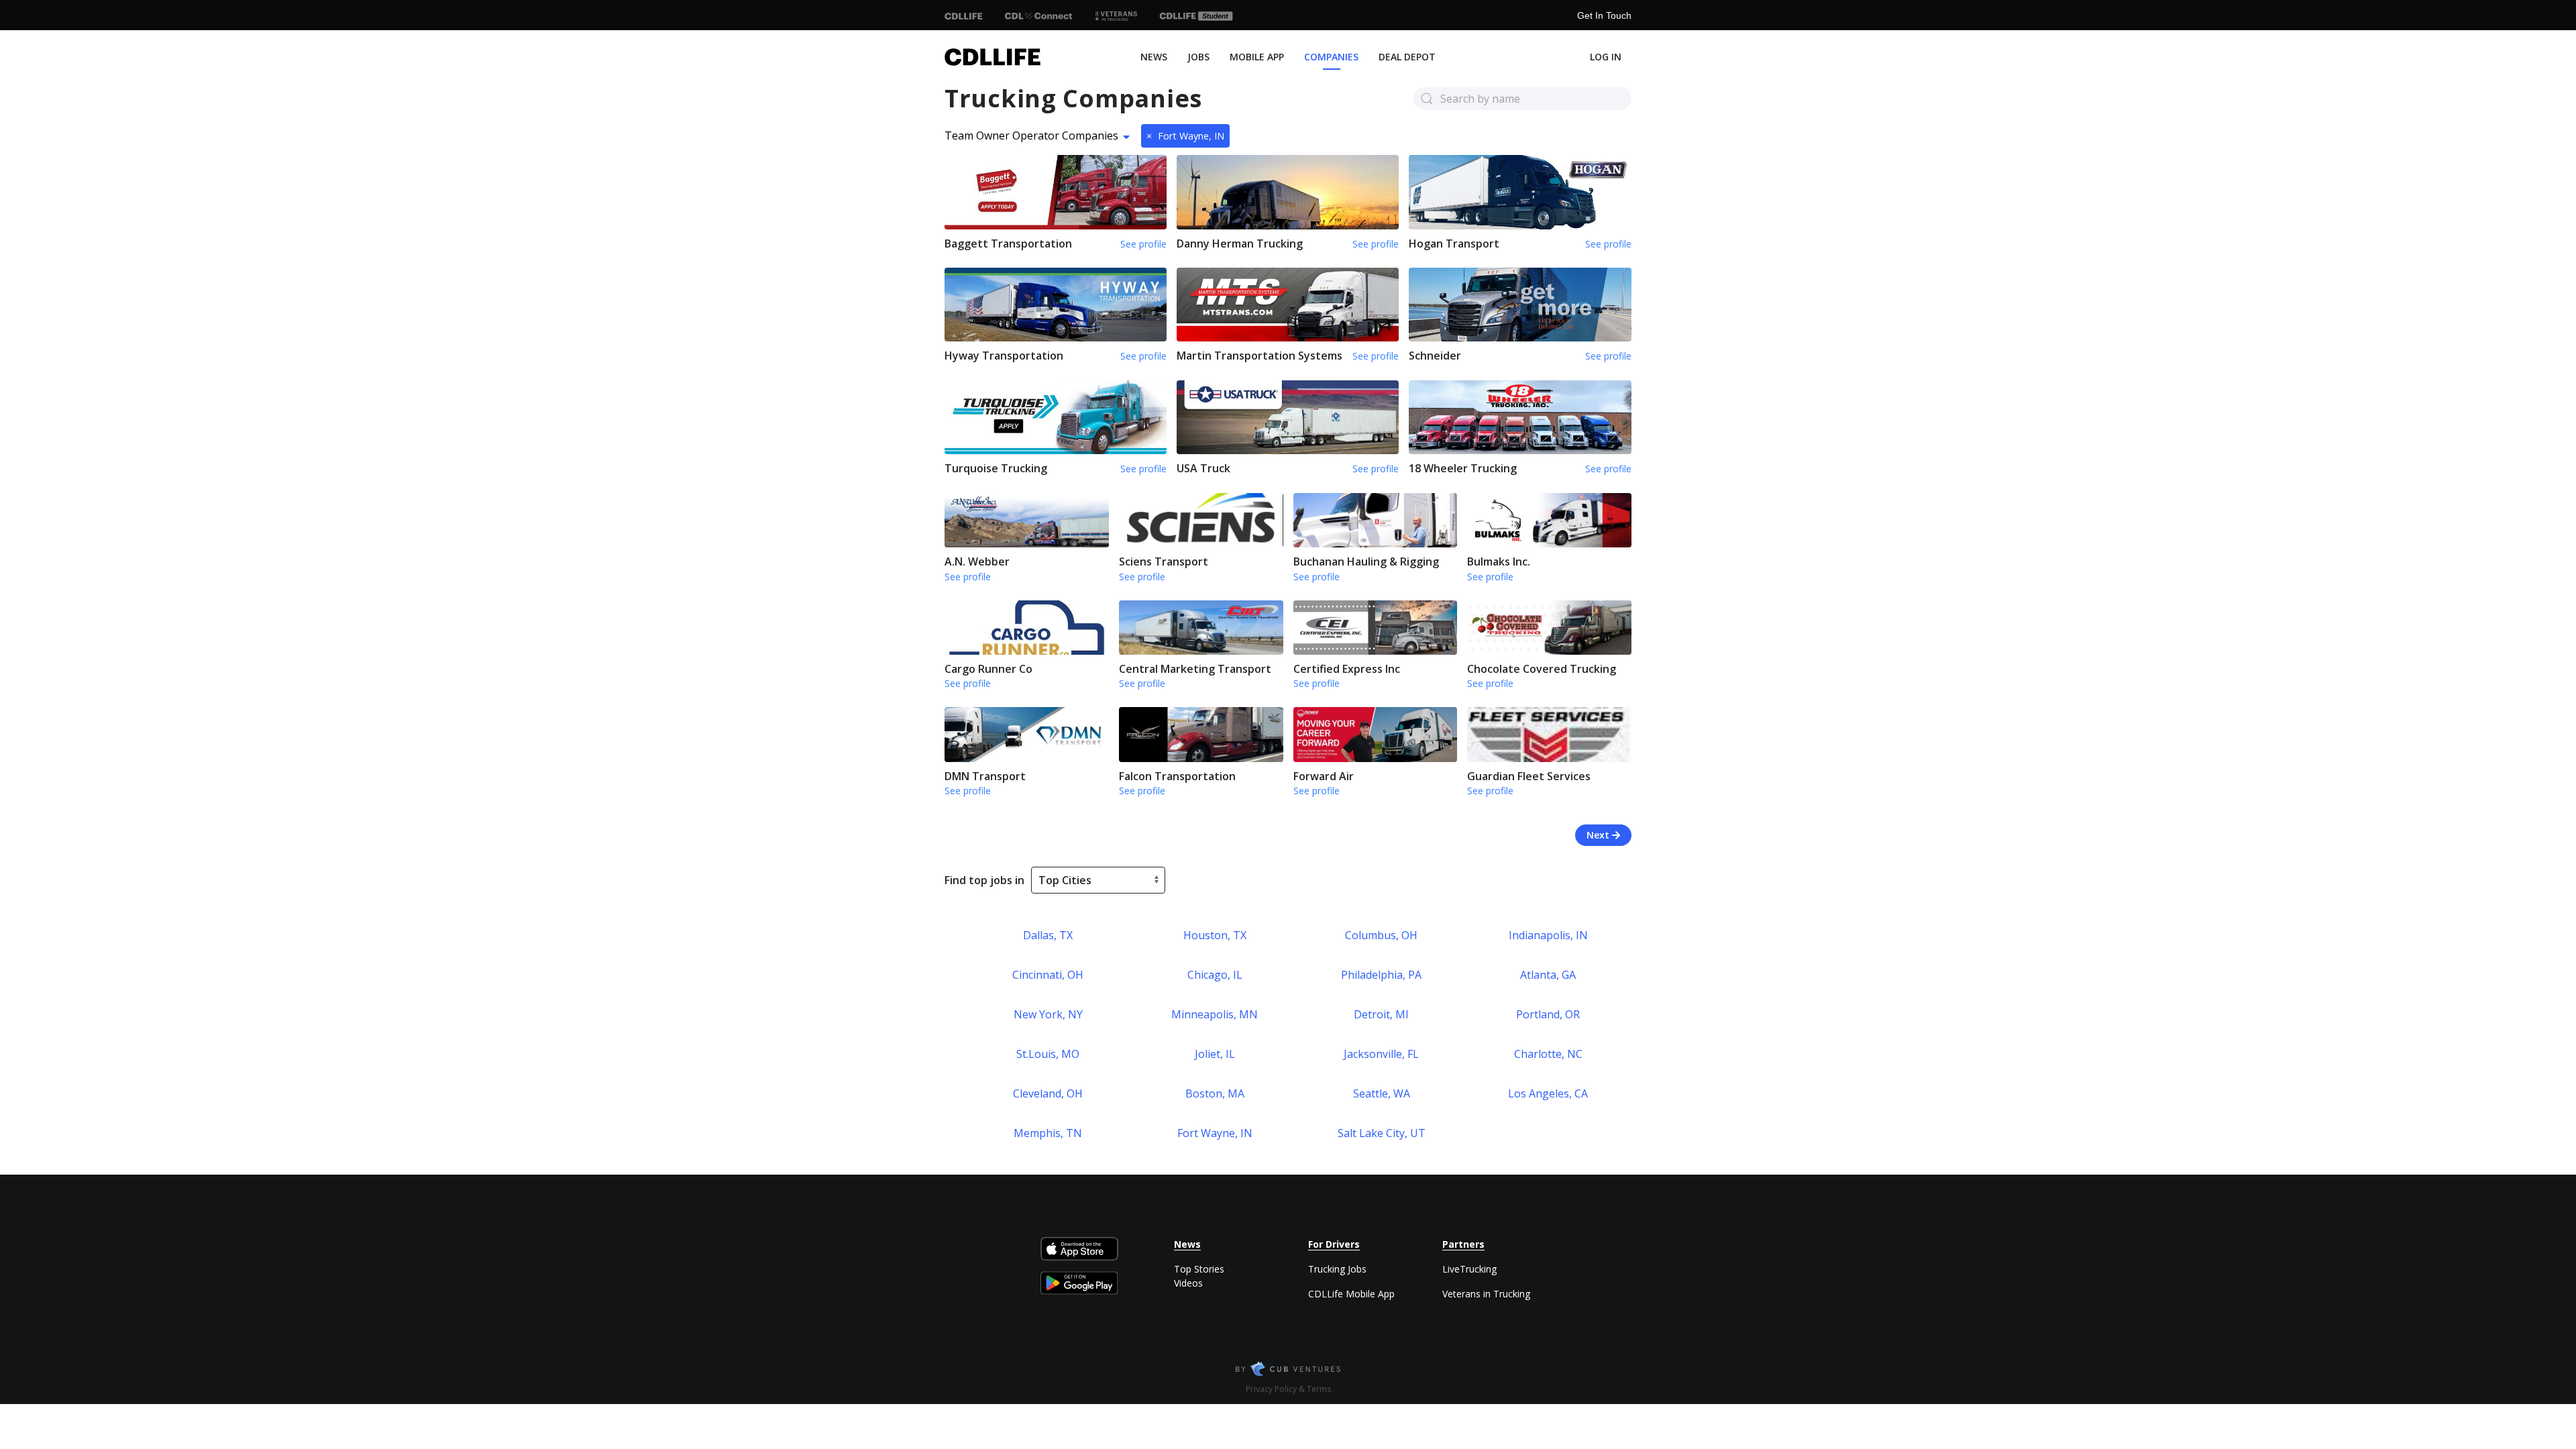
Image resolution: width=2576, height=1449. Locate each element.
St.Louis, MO (1048, 1054)
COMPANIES (1331, 57)
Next (1599, 835)
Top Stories (1199, 1269)
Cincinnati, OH (1048, 975)
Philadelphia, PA (1381, 975)
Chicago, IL (1215, 975)
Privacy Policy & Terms (1288, 1389)
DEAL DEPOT (1407, 57)
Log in (1606, 57)
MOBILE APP (1257, 57)
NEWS (1154, 57)
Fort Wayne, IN (1185, 136)
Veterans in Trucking (1486, 1294)
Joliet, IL (1215, 1054)
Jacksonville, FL (1381, 1054)
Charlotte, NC (1548, 1054)
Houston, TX (1215, 935)
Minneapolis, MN (1215, 1014)
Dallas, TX (1048, 935)
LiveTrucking (1469, 1269)
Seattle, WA (1382, 1093)
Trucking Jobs (1337, 1269)
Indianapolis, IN (1548, 935)
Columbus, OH (1381, 935)
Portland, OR (1548, 1014)
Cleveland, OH (1048, 1093)
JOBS (1198, 57)
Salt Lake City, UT (1382, 1133)
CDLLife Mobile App (1351, 1294)
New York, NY (1048, 1014)
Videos (1188, 1283)
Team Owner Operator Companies (1031, 136)
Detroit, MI (1381, 1014)
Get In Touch (1604, 15)
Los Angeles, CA (1548, 1093)
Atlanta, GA (1548, 975)
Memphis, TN (1048, 1133)
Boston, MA (1215, 1093)
